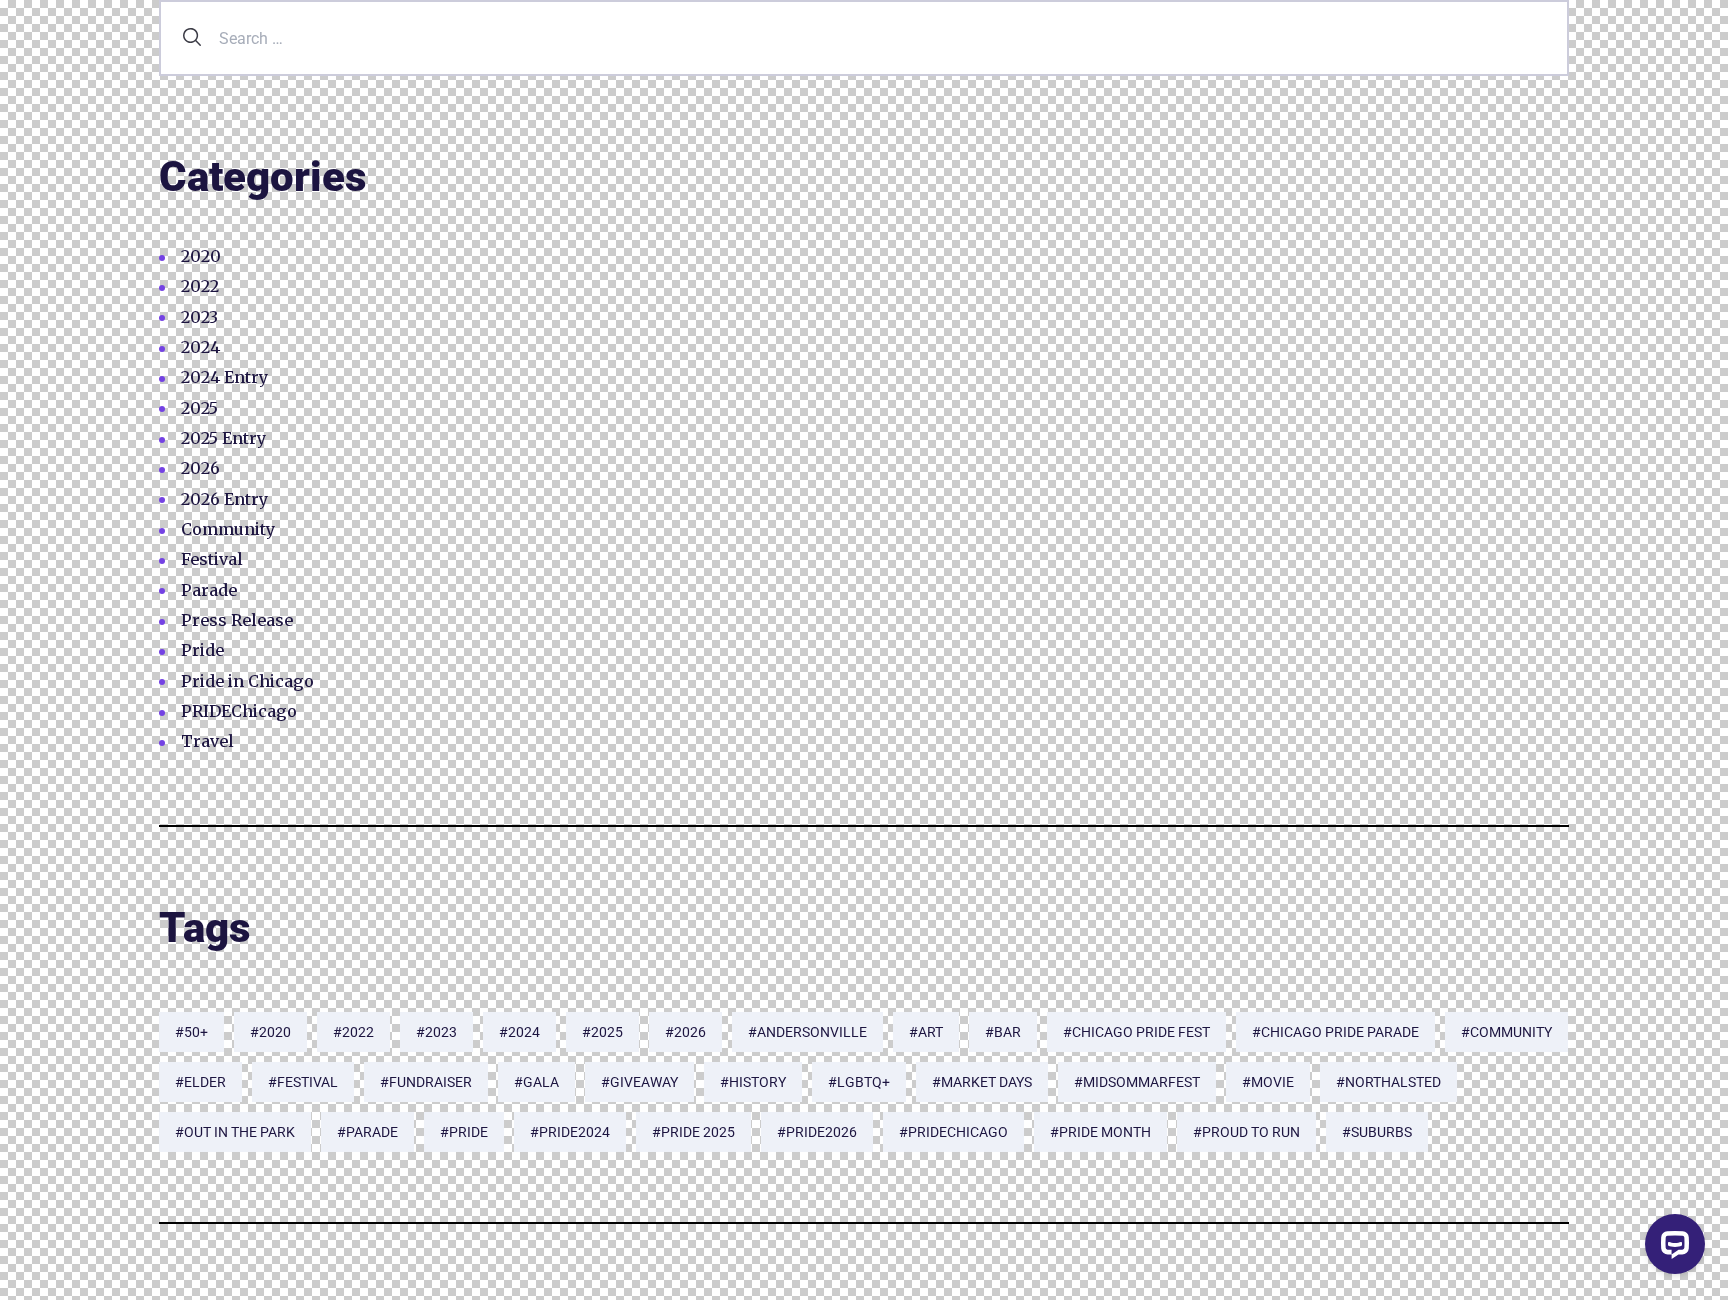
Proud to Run (1251, 1132)
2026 (200, 468)
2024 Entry (224, 377)
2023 (199, 317)
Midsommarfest (1141, 1082)
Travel (207, 741)
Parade (209, 590)
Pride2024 (574, 1132)
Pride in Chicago (247, 681)
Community (228, 529)
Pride (202, 650)
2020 (201, 256)
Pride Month (1105, 1132)
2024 (200, 347)
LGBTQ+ (863, 1082)
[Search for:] (864, 38)
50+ (196, 1032)
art (930, 1032)
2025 (199, 408)
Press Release (237, 620)
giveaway (644, 1082)
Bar (1007, 1032)
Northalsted (1393, 1082)
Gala (541, 1082)
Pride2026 (821, 1132)
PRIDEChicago (239, 711)
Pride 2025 (698, 1132)
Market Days (986, 1082)
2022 (200, 286)
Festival (212, 559)
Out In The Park (239, 1132)
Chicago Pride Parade (1340, 1032)
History (757, 1082)
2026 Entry (224, 499)
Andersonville (812, 1032)
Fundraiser (430, 1082)
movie (1272, 1082)
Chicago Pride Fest (1141, 1032)
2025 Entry (223, 438)
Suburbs (1381, 1132)
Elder (205, 1082)
